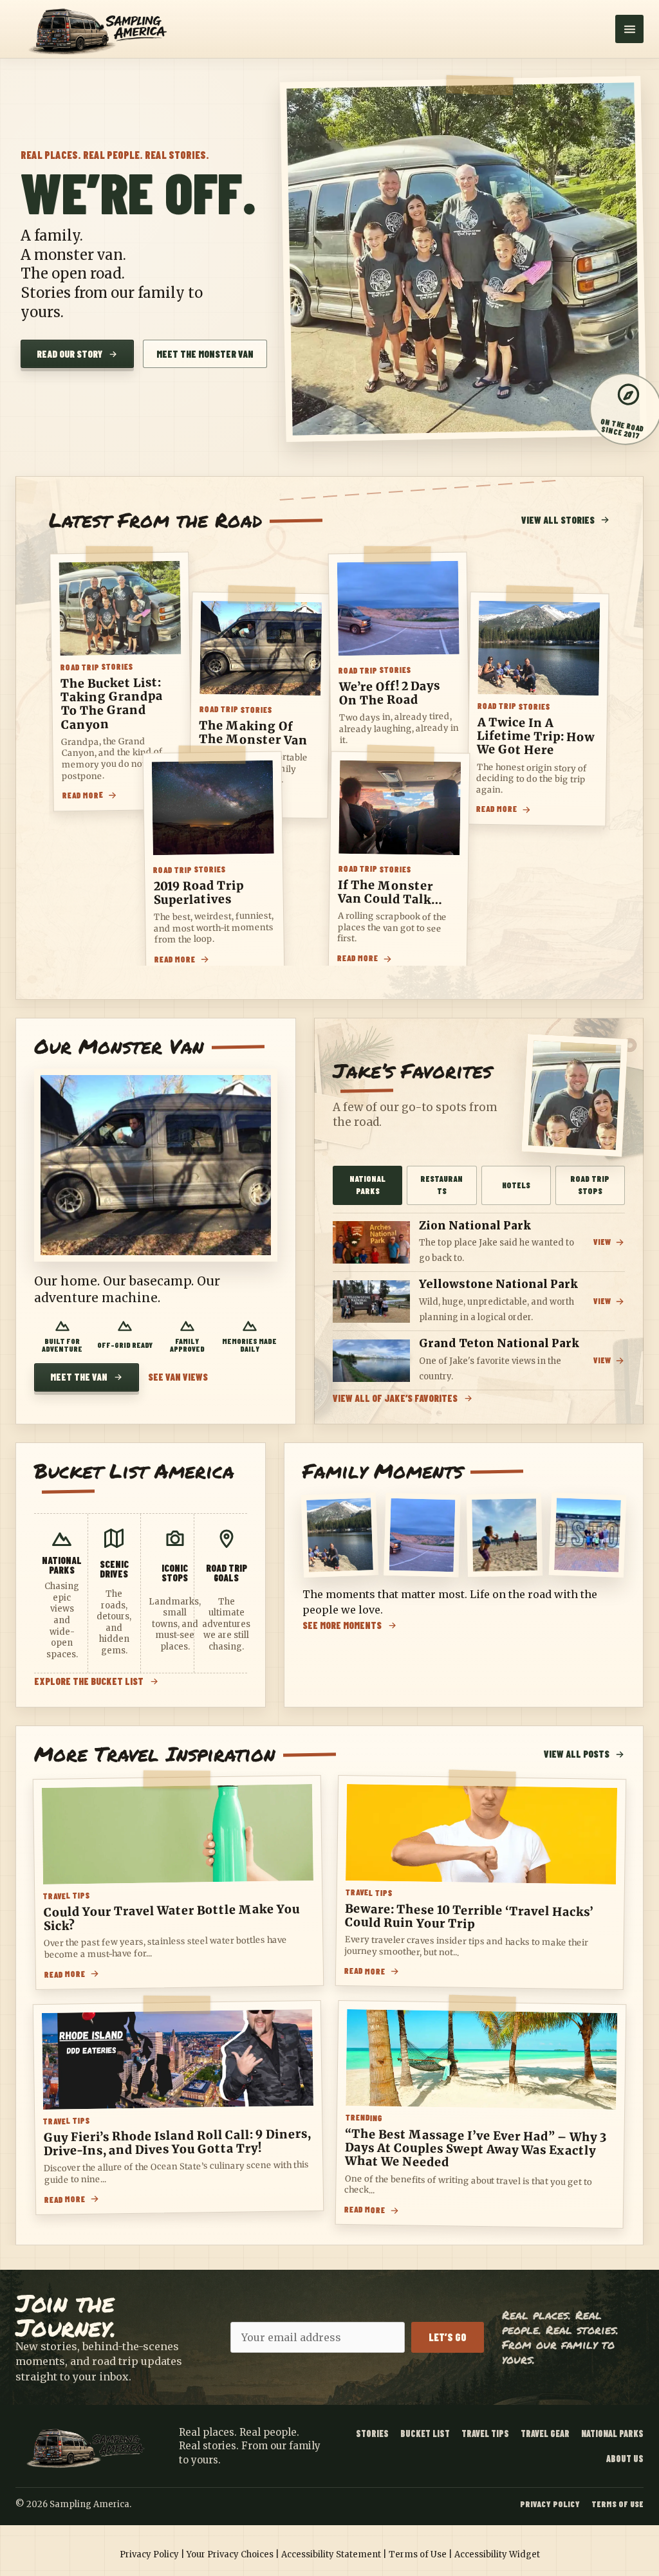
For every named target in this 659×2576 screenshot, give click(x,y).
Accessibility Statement (331, 2554)
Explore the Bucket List (89, 1681)
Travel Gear (545, 2433)
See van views (178, 1377)
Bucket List (425, 2433)
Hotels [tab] (516, 1185)
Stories (372, 2433)
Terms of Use (617, 2504)
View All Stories (558, 520)
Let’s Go (448, 2337)
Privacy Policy (550, 2504)
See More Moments (342, 1625)
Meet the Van (79, 1377)
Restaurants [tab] (441, 1185)
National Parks (612, 2433)
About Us (625, 2459)
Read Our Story (70, 354)
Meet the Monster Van (205, 354)
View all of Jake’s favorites (395, 1398)
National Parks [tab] (367, 1185)
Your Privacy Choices (230, 2554)
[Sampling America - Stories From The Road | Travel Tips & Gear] (102, 29)
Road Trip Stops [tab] (590, 1185)
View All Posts (577, 1754)
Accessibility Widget (497, 2554)
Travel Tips (485, 2433)
